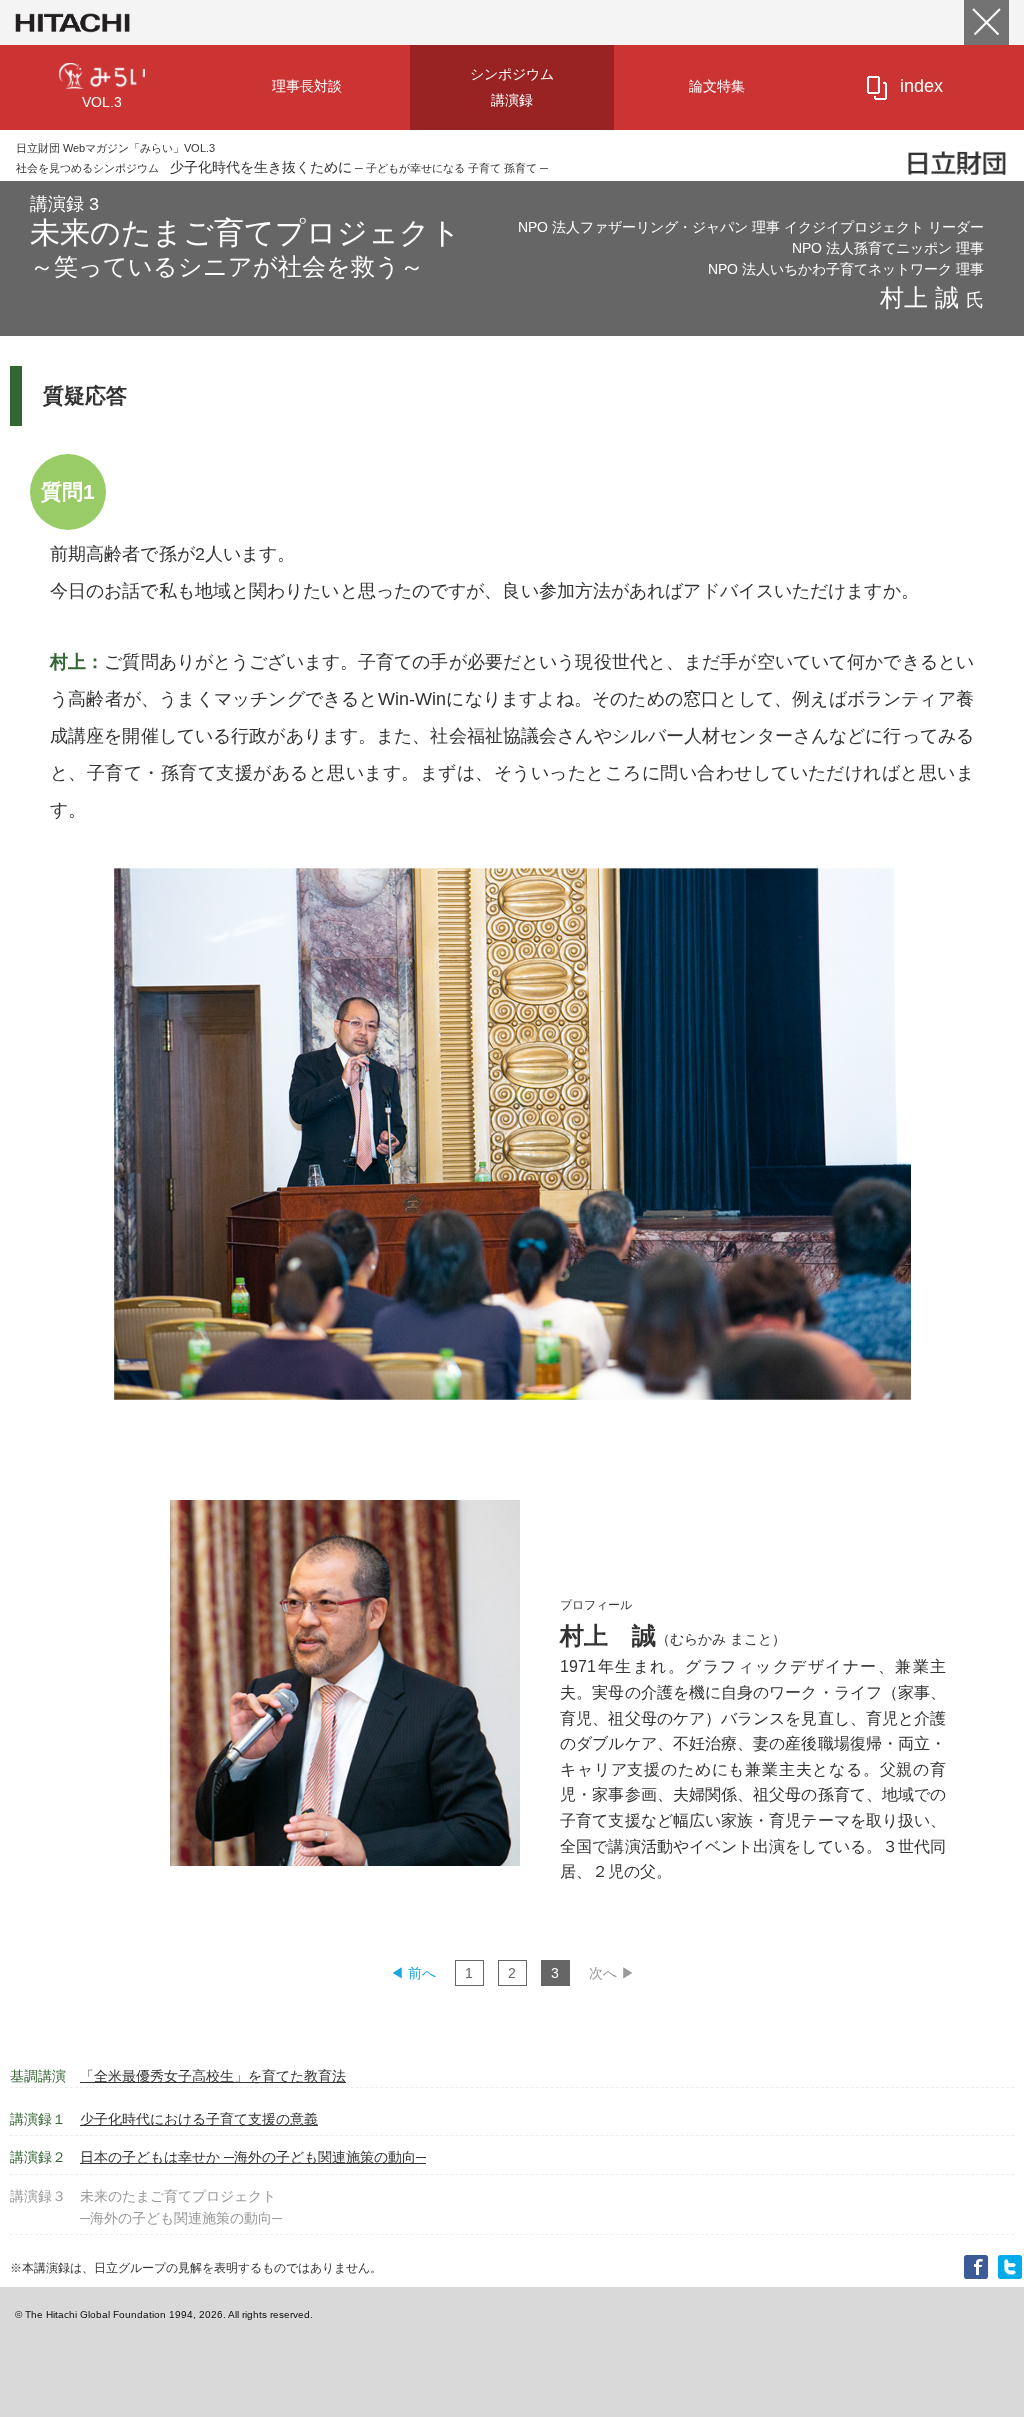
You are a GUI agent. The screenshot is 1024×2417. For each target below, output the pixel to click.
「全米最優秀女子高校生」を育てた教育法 (178, 2076)
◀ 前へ (413, 1973)
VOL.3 (102, 102)
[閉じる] (986, 22)
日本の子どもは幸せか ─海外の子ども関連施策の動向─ (218, 2157)
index (921, 86)
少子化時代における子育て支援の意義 (164, 2119)
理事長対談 (307, 86)
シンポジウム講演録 (512, 87)
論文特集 (717, 86)
